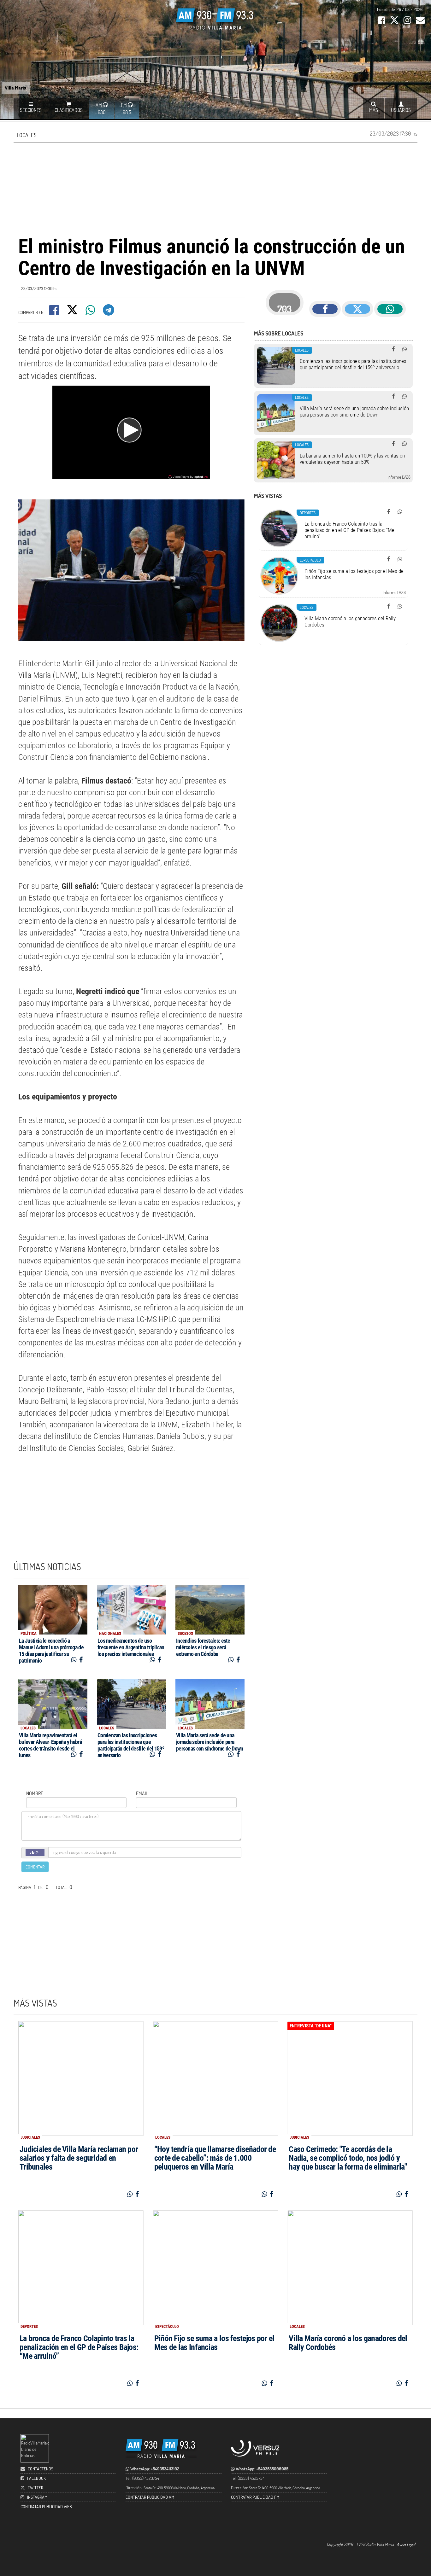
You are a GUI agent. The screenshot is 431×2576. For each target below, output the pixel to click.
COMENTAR (35, 1867)
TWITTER (35, 2488)
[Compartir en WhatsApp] (91, 312)
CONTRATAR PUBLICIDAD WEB (46, 2506)
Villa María (16, 87)
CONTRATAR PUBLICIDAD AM (150, 2497)
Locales (27, 135)
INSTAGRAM (37, 2497)
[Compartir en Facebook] (55, 312)
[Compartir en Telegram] (109, 312)
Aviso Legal (406, 2544)
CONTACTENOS (40, 2469)
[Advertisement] (215, 188)
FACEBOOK (36, 2478)
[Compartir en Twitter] (73, 312)
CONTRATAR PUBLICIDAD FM (255, 2497)
